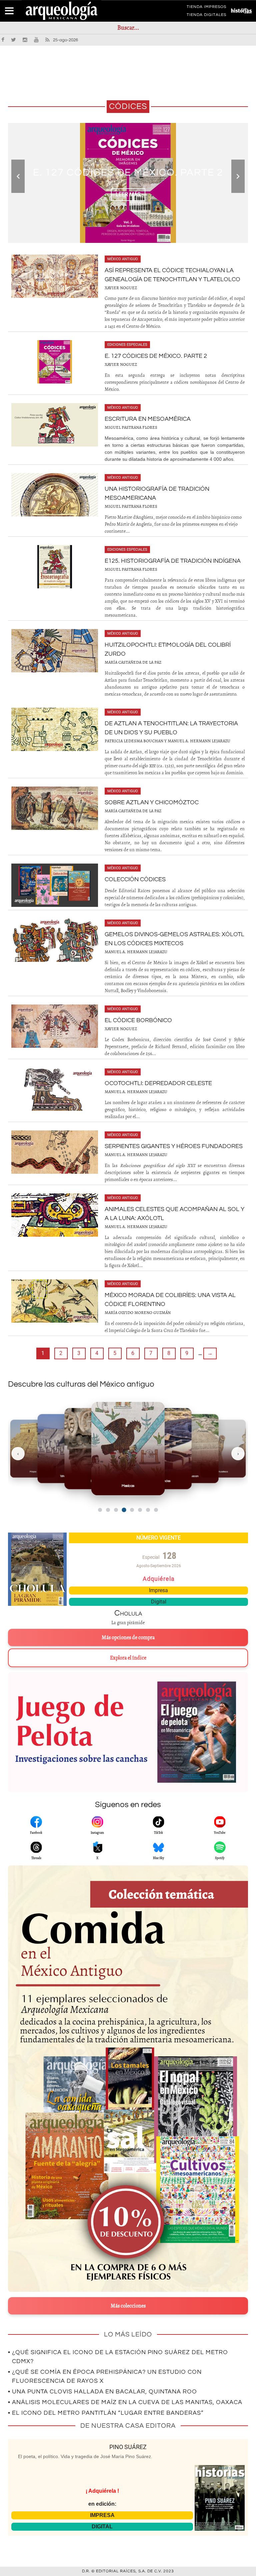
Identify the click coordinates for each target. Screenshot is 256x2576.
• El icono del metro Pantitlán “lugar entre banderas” (106, 2413)
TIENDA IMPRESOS (206, 8)
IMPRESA (102, 2515)
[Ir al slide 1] (100, 1510)
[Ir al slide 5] (132, 1510)
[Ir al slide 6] (140, 1510)
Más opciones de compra (128, 1637)
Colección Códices (135, 879)
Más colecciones (128, 2306)
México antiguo (123, 259)
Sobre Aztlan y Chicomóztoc (152, 802)
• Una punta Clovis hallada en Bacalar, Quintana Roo (102, 2392)
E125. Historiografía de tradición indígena (173, 561)
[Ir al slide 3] (116, 1510)
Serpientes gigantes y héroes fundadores (174, 1146)
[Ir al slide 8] (156, 1510)
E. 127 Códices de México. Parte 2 (128, 172)
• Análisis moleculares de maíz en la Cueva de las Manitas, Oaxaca (125, 2402)
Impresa (158, 1590)
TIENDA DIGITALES (206, 16)
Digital (159, 1602)
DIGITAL (102, 2527)
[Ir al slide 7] (148, 1510)
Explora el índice (128, 1658)
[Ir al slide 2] (108, 1510)
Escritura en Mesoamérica (148, 419)
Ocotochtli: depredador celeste (158, 1083)
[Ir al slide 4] (124, 1510)
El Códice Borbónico (138, 1020)
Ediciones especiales (127, 345)
